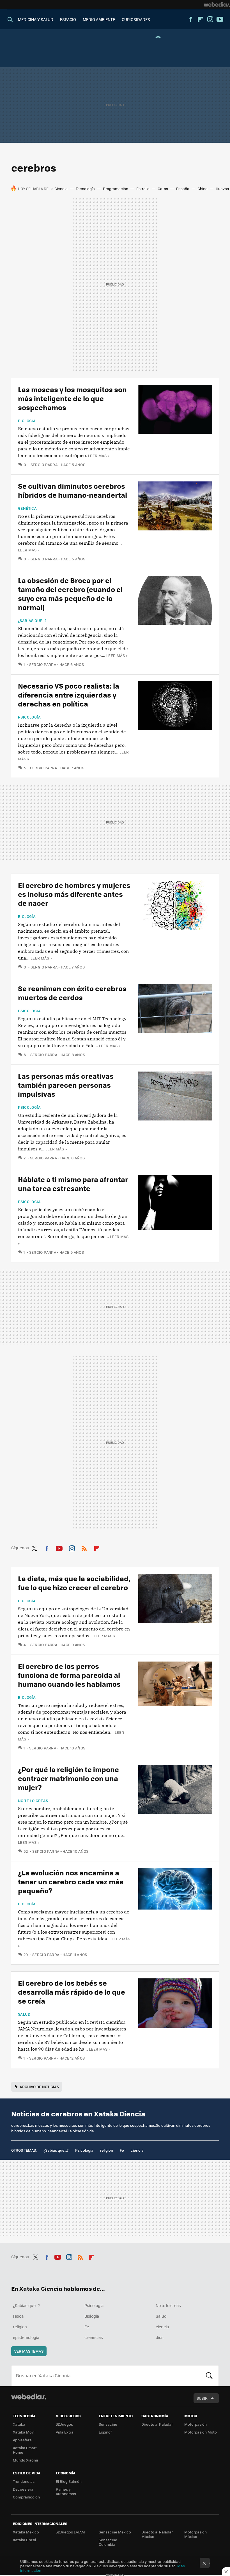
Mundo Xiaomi (25, 2460)
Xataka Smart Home (25, 2450)
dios (160, 2337)
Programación (116, 189)
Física (18, 2316)
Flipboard (200, 19)
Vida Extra (65, 2432)
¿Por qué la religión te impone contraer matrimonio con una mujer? (68, 1778)
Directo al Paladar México (157, 2534)
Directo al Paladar (157, 2424)
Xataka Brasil (24, 2540)
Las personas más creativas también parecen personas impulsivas (66, 1085)
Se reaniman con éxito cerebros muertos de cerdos (72, 993)
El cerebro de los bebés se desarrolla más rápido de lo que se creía (72, 1992)
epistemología (26, 2337)
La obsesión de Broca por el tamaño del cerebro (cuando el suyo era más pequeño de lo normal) (70, 594)
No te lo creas (33, 1801)
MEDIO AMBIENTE (99, 19)
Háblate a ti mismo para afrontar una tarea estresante (73, 1184)
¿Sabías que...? (32, 621)
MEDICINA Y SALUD (36, 19)
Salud (24, 2014)
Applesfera (22, 2440)
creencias (94, 2337)
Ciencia (61, 189)
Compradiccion (26, 2497)
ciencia (137, 2150)
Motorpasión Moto (201, 2432)
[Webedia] (217, 4)
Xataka (19, 2424)
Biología (27, 421)
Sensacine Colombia (108, 2542)
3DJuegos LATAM (70, 2532)
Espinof (105, 2432)
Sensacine (108, 2424)
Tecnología (85, 189)
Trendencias (24, 2481)
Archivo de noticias (39, 2087)
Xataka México (26, 2532)
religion (107, 2150)
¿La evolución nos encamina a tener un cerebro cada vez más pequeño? (71, 1881)
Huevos (222, 189)
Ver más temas (29, 2351)
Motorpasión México (196, 2534)
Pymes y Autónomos (66, 2491)
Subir (202, 2398)
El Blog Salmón (69, 2481)
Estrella (143, 189)
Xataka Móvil (24, 2432)
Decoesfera (23, 2489)
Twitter (34, 1547)
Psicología (29, 717)
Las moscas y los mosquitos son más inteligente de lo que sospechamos (72, 398)
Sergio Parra (44, 465)
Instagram (210, 19)
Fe (122, 2150)
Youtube (220, 19)
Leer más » (99, 456)
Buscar (209, 2376)
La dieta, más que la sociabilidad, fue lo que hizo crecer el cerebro (74, 1583)
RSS (84, 1547)
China (203, 189)
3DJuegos (64, 2424)
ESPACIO (68, 19)
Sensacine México (115, 2532)
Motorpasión (196, 2424)
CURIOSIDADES (136, 19)
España (183, 189)
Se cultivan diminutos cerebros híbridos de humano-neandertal (73, 490)
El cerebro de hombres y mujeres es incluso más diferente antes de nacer (74, 894)
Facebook (190, 19)
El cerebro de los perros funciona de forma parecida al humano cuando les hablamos (69, 1675)
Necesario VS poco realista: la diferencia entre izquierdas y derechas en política (69, 695)
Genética (27, 508)
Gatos (163, 189)
